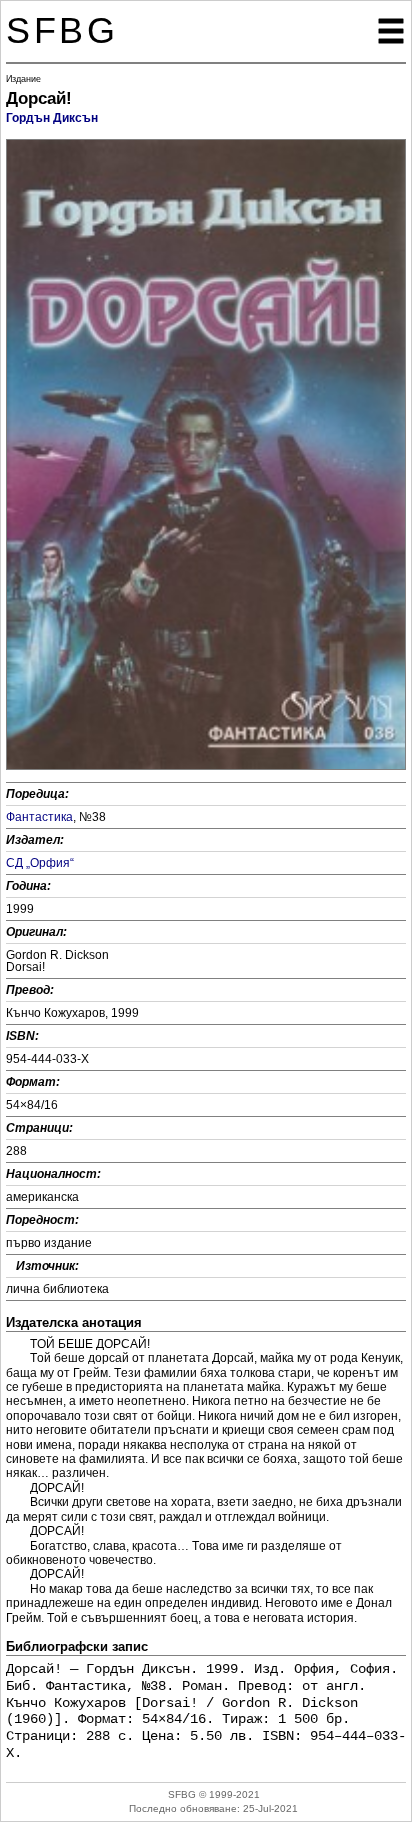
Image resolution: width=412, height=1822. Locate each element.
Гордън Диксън (52, 118)
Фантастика (39, 817)
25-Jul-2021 (270, 1808)
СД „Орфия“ (40, 863)
